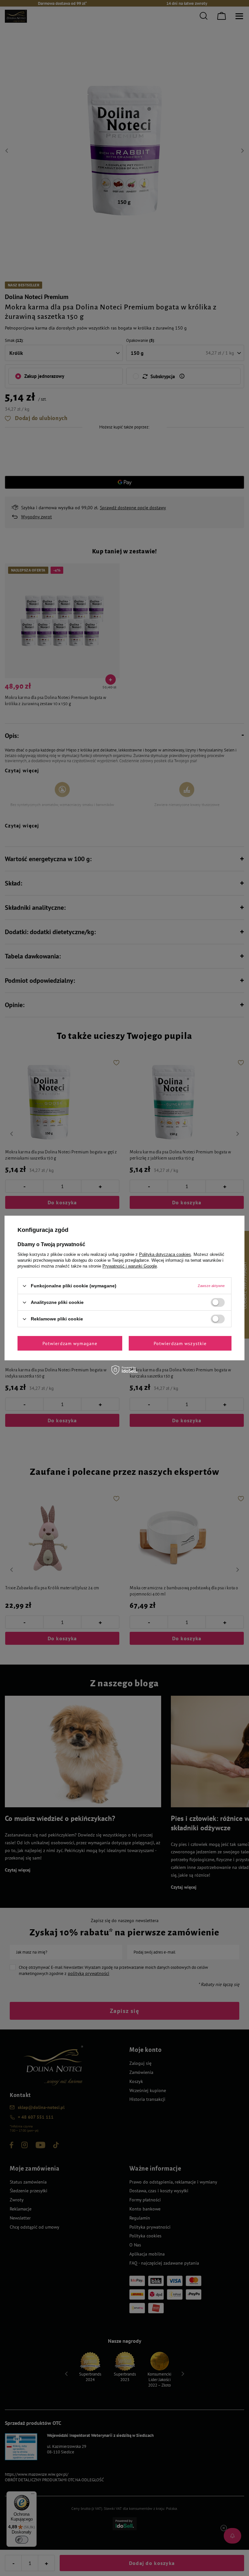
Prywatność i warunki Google (130, 1266)
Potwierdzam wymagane (70, 1343)
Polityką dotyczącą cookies (165, 1254)
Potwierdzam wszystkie (180, 1343)
